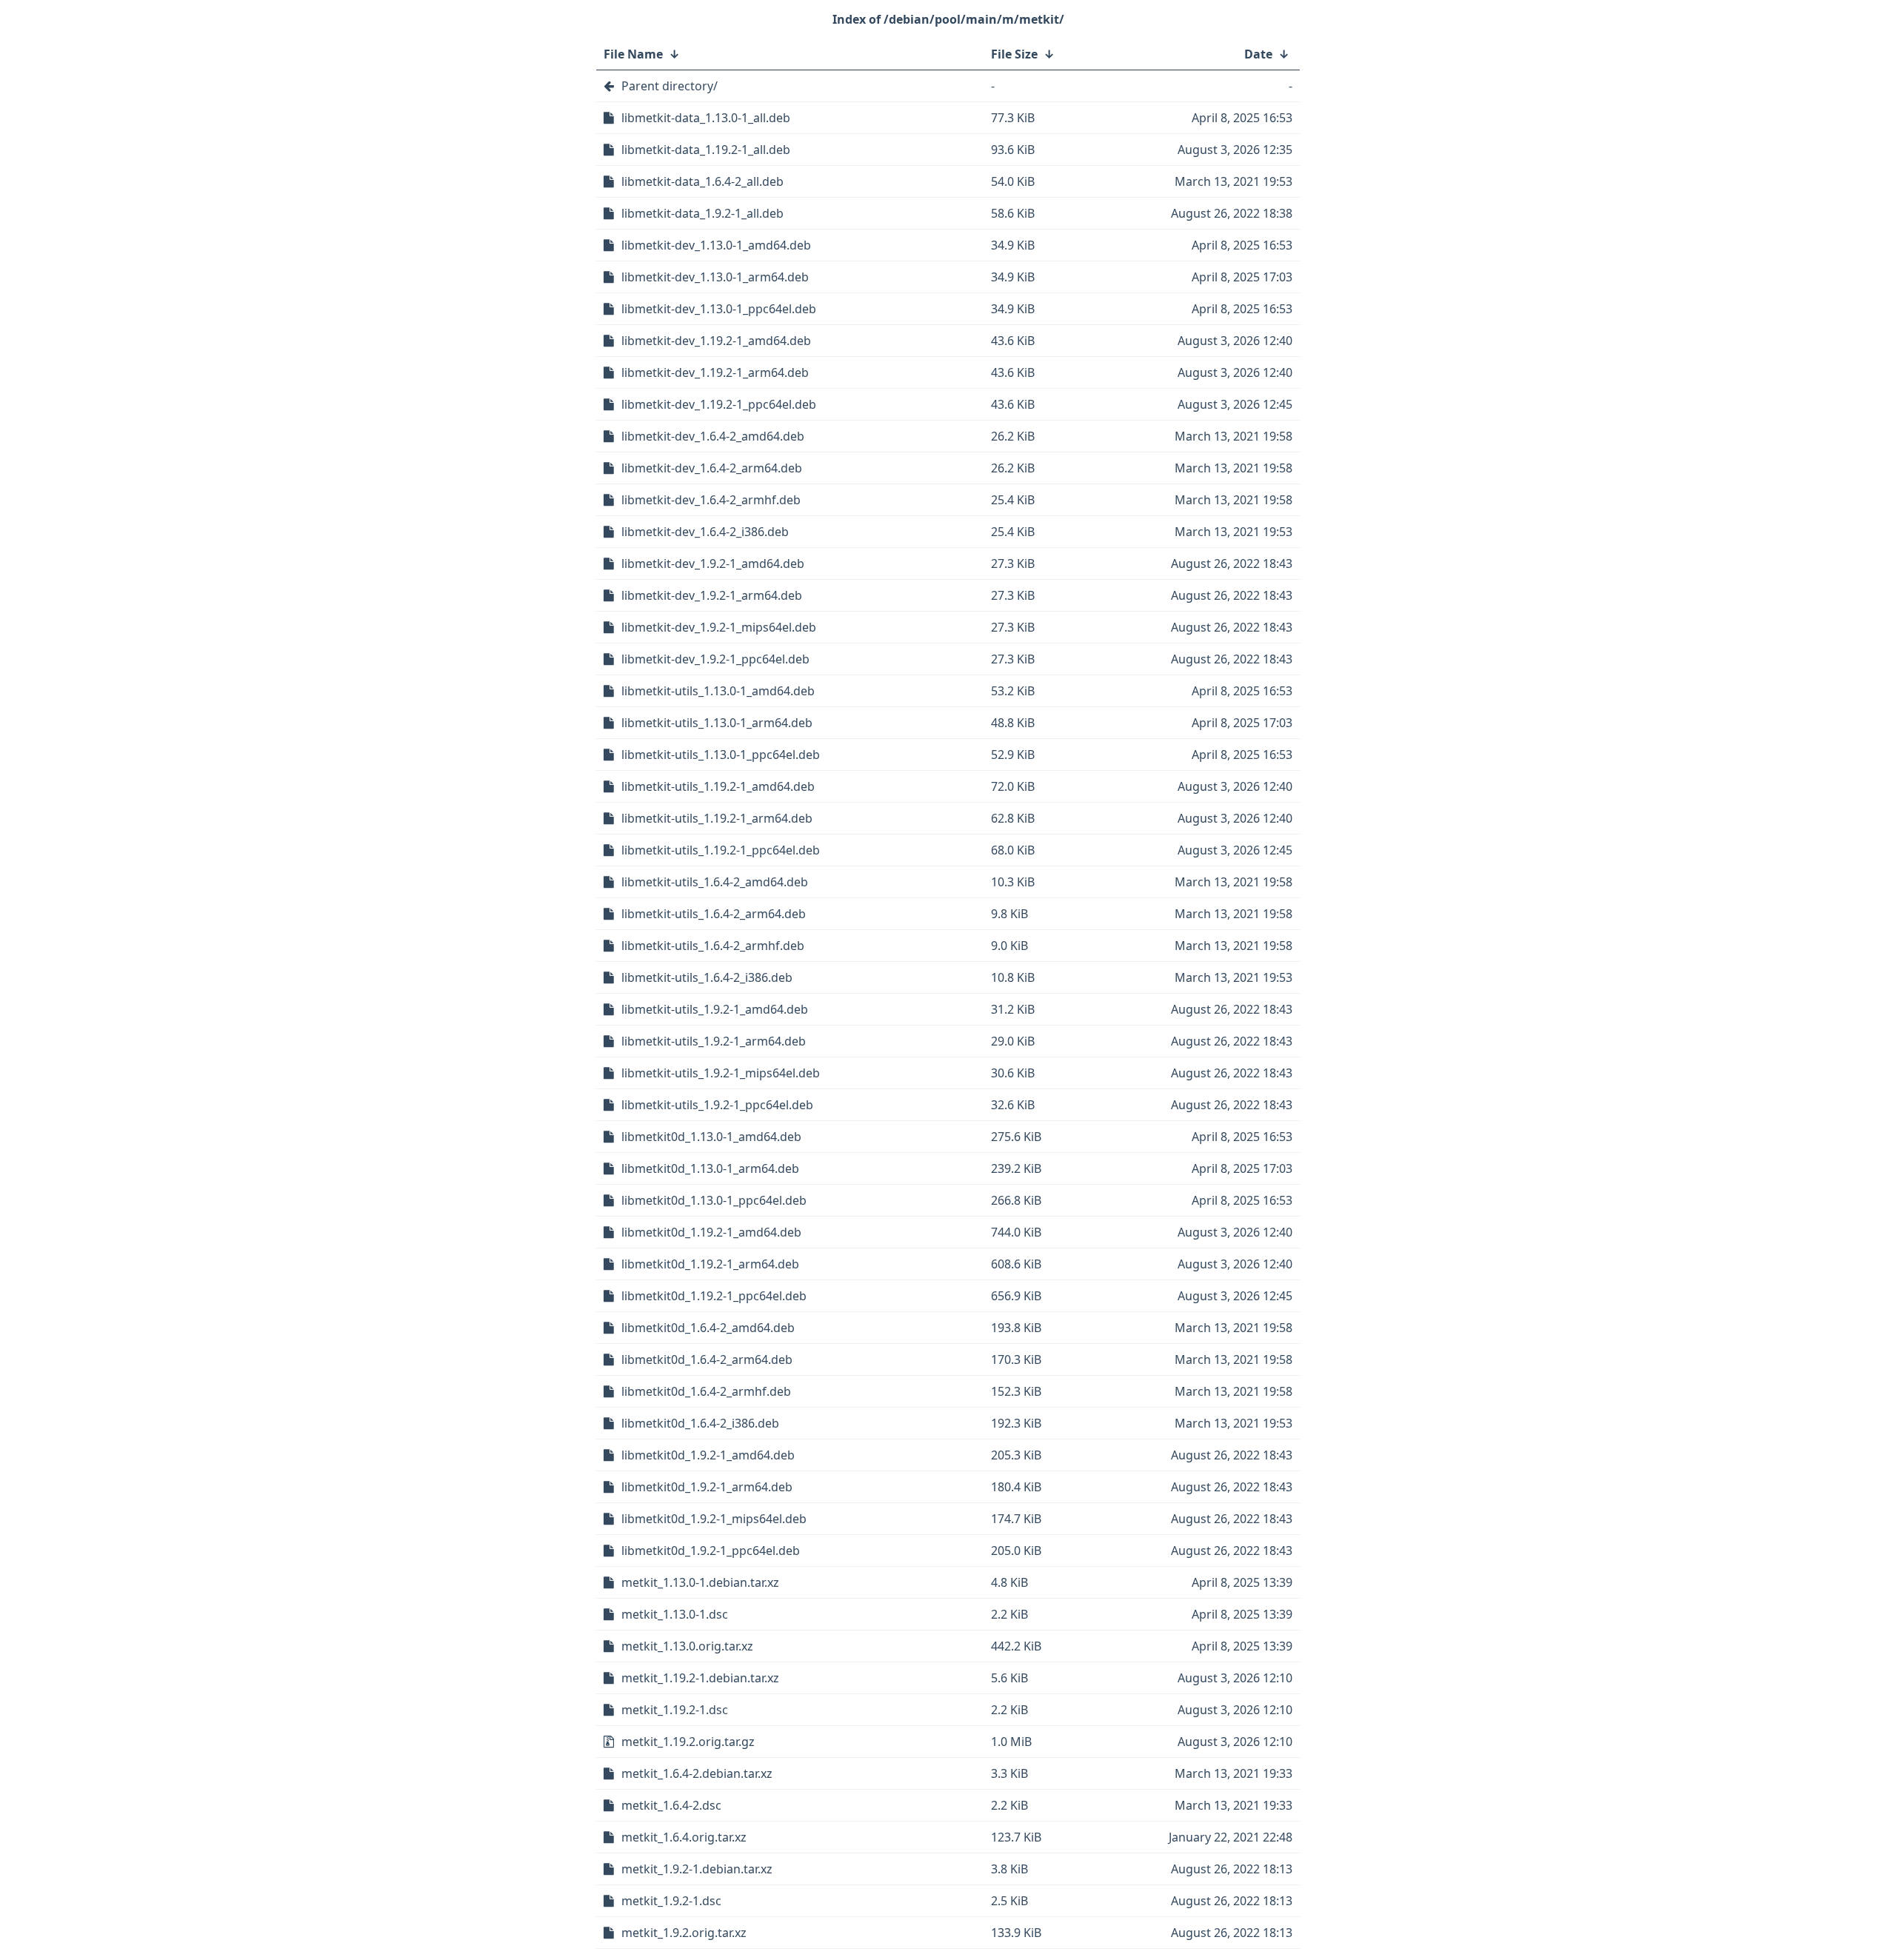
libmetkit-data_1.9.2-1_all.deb (702, 213)
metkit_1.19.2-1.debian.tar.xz (700, 1678)
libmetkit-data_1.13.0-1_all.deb (706, 118)
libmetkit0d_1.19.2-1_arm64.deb (710, 1264)
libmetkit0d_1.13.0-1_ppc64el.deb (714, 1200)
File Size (1014, 54)
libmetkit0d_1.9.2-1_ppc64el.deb (711, 1551)
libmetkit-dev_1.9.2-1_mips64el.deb (719, 627)
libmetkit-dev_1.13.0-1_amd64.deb (716, 245)
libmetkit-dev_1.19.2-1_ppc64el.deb (719, 404)
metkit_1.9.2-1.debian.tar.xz (697, 1869)
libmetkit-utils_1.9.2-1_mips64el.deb (721, 1073)
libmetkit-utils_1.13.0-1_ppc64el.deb (721, 755)
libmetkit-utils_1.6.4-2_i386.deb (707, 977)
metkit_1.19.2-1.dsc (675, 1710)
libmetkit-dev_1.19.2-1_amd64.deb (716, 341)
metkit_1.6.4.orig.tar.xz (684, 1837)
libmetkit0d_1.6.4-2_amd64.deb (708, 1328)
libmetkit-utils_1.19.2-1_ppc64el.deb (721, 850)
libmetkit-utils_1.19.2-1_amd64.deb (718, 786)
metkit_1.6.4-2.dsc (671, 1805)
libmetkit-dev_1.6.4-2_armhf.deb (711, 500)
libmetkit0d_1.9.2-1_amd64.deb (708, 1455)
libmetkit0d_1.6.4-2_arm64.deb (707, 1359)
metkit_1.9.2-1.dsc (671, 1901)
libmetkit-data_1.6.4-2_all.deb (702, 181)
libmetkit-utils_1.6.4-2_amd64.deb (715, 882)
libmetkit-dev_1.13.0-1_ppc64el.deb (719, 309)
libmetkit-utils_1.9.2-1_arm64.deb (714, 1041)
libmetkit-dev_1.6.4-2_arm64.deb (712, 468)
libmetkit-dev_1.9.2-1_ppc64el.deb (715, 659)
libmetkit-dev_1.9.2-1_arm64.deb (712, 595)
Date (1258, 54)
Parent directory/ (670, 86)
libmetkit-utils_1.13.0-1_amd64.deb (718, 691)
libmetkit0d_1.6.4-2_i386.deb (700, 1423)
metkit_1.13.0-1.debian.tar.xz (700, 1582)
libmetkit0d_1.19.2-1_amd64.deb (711, 1232)
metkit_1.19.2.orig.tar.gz (688, 1742)
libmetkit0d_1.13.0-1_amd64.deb (711, 1137)
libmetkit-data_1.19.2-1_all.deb (706, 150)
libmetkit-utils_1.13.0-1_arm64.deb (717, 723)
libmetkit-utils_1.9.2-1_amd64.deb (715, 1009)
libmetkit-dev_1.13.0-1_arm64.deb (715, 277)
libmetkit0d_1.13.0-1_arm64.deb (710, 1168)
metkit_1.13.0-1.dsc (675, 1614)
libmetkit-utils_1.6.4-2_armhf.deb (713, 946)
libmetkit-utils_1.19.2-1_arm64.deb (717, 818)
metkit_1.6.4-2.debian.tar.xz (697, 1773)
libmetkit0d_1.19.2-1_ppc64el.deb (714, 1296)
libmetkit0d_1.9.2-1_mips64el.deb (714, 1519)
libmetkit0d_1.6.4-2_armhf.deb (706, 1391)
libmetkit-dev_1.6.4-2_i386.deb (705, 532)
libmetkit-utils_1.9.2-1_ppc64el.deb (717, 1105)
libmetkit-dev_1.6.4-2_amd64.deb (713, 436)
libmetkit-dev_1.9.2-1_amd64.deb (713, 563)
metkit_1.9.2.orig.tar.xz (684, 1933)
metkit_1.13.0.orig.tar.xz (687, 1646)
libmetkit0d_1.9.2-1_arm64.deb (707, 1487)
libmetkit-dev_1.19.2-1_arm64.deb (715, 372)
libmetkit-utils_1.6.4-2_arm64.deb (714, 914)
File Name (633, 54)
